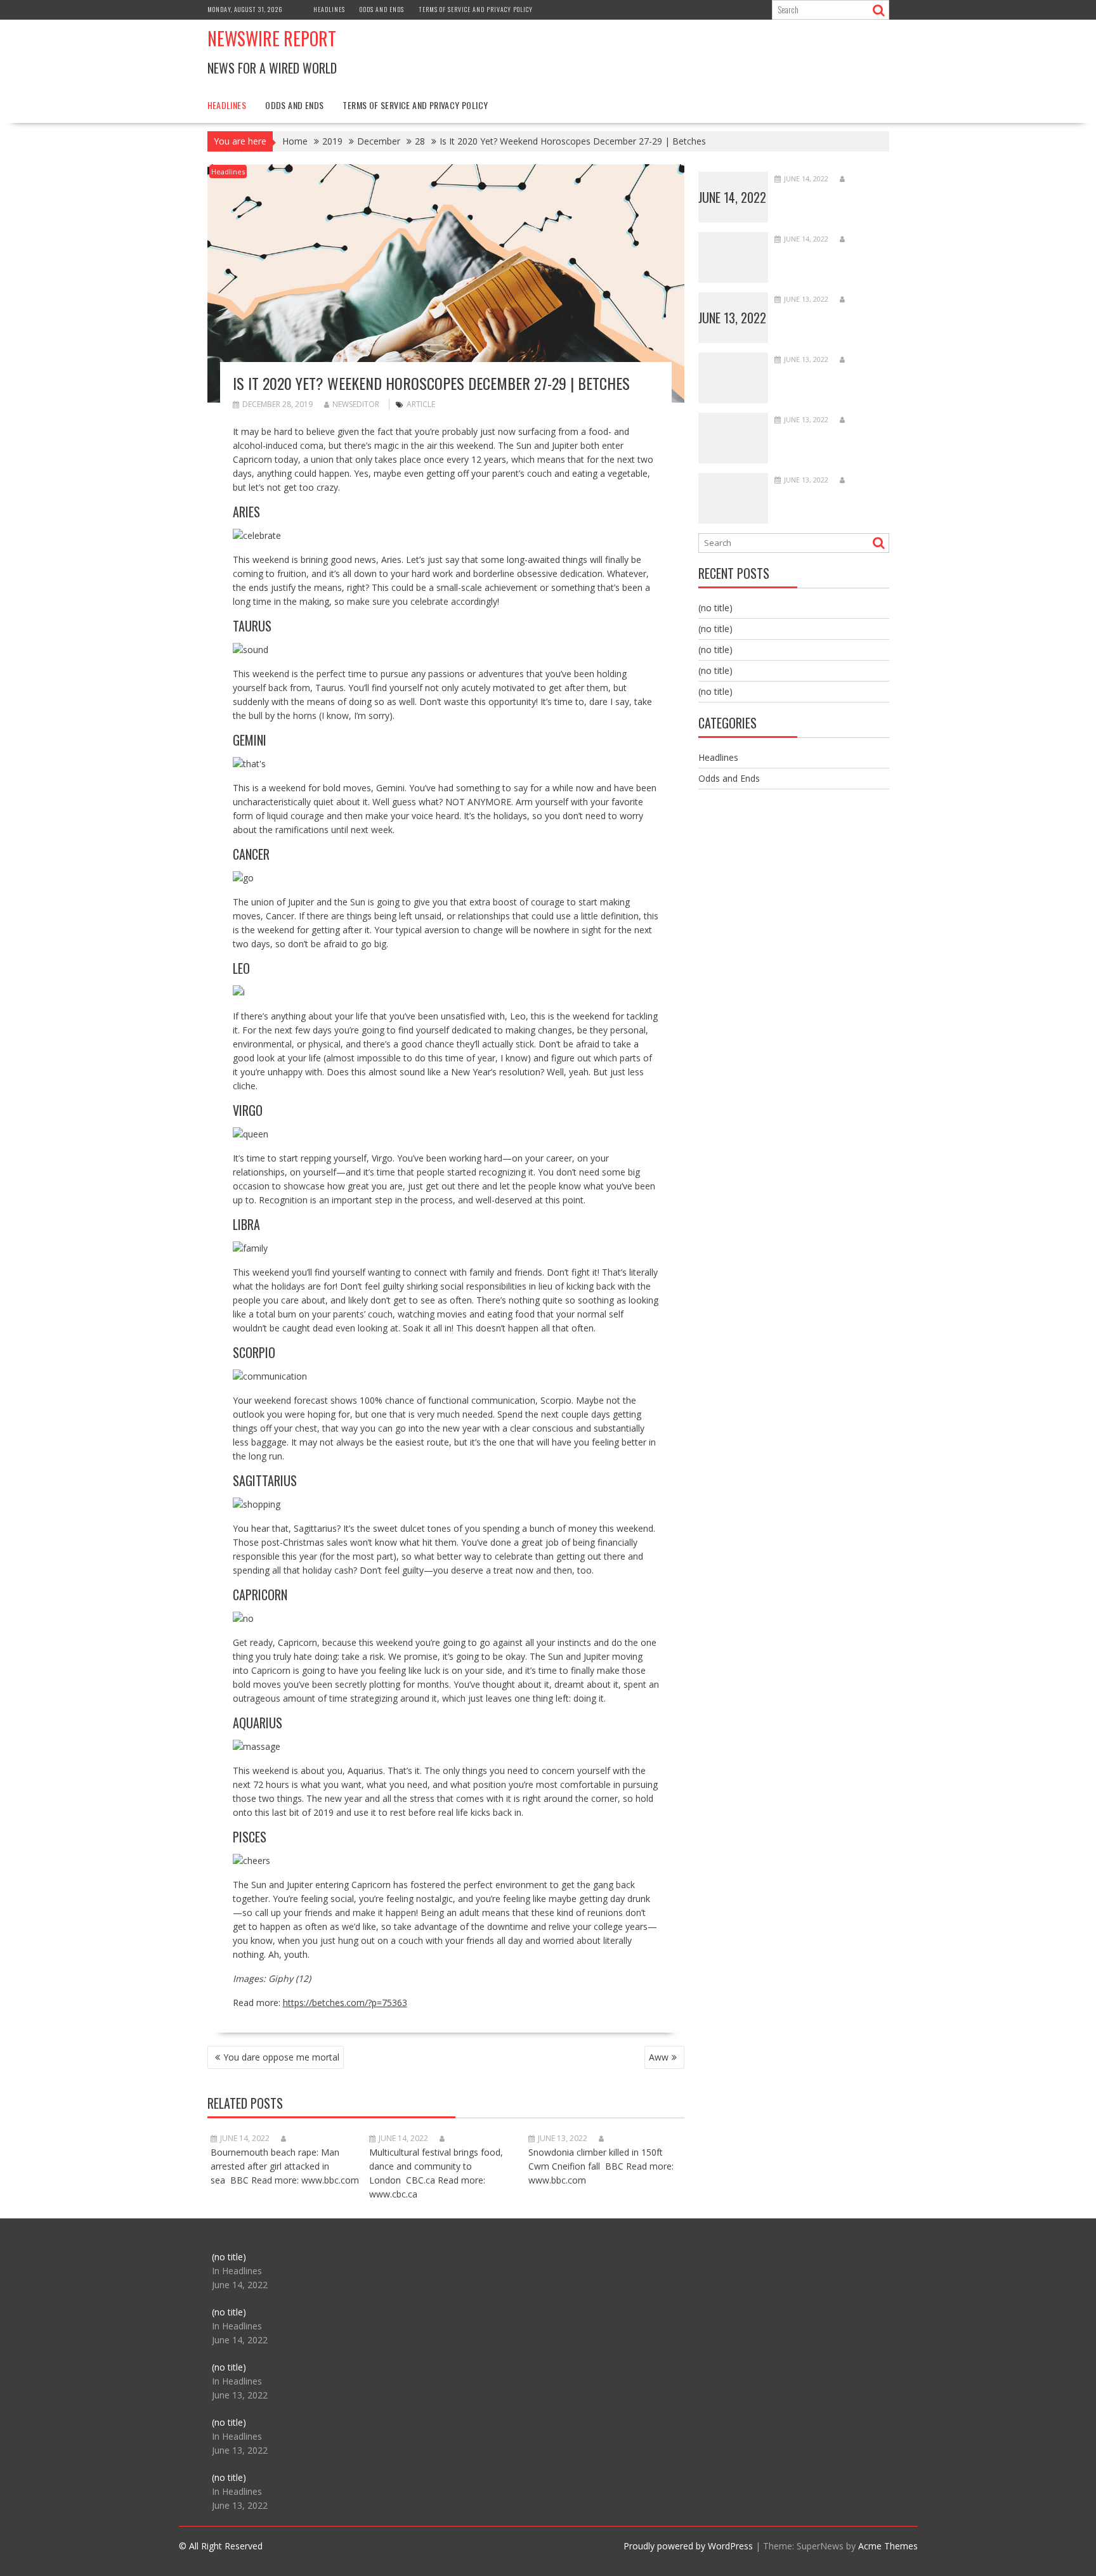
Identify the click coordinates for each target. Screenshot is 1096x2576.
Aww (659, 2057)
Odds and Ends (382, 9)
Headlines (329, 9)
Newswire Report (272, 38)
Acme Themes (888, 2546)
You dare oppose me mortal (281, 2057)
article (421, 404)
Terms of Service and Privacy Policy (476, 9)
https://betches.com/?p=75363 (345, 2003)
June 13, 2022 (732, 318)
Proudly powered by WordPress (688, 2546)
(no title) (715, 608)
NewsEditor (356, 404)
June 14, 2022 (732, 197)
